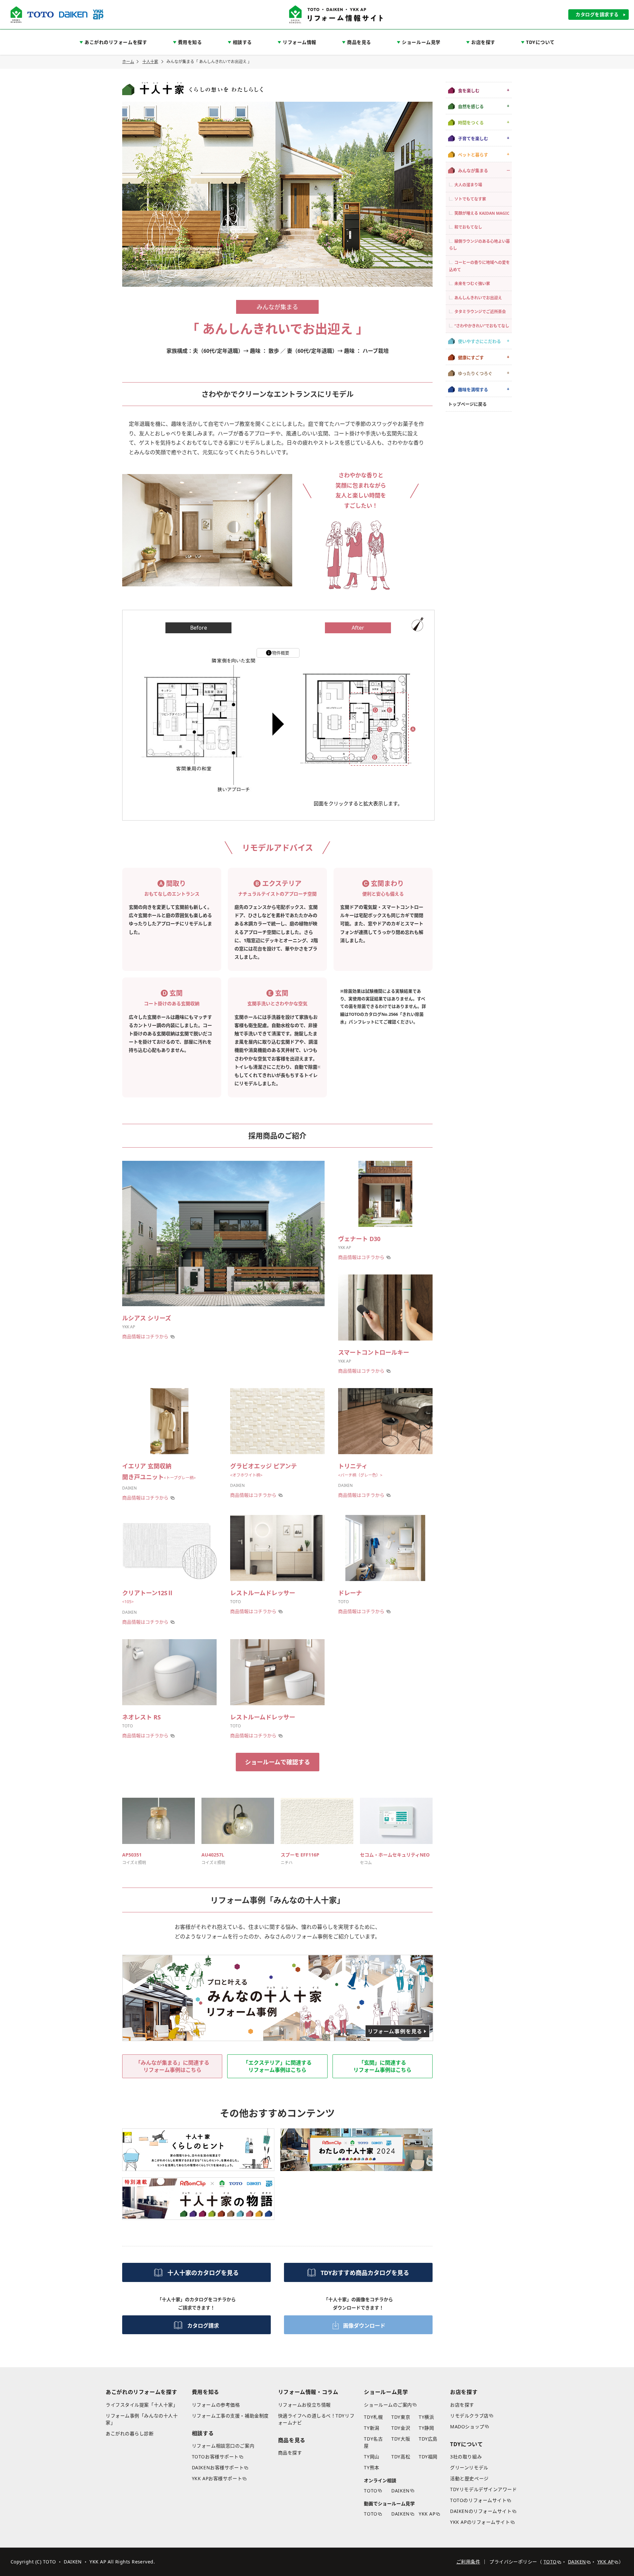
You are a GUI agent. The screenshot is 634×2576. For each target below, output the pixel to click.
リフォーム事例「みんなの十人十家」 (142, 2419)
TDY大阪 (401, 2439)
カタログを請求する (597, 14)
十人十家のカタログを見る (203, 2273)
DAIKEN (400, 2491)
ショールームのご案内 (388, 2405)
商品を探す (290, 2453)
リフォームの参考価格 (216, 2405)
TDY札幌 (373, 2417)
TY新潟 (371, 2428)
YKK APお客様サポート (217, 2478)
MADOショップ (467, 2427)
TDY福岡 (428, 2457)
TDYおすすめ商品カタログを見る (365, 2273)
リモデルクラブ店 (469, 2416)
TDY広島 (428, 2439)
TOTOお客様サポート (215, 2457)
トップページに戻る (467, 404)
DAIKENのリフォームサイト (481, 2511)
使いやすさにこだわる (479, 341)
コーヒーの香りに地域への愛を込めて (479, 266)
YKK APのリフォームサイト (480, 2522)
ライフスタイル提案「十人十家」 (142, 2405)
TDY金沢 (401, 2428)
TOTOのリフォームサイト (478, 2500)
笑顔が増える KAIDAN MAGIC (482, 213)
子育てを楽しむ (473, 138)
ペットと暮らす (473, 154)
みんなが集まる (473, 170)
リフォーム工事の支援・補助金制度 (230, 2416)
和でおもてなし (468, 227)
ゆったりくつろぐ (475, 373)
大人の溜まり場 (468, 185)
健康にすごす (471, 357)
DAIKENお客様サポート (218, 2467)
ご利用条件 (468, 2562)
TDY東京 (401, 2417)
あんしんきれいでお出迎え (478, 297)
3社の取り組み (466, 2457)
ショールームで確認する (278, 1762)
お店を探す (462, 2405)
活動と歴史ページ (469, 2478)
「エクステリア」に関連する (277, 2066)
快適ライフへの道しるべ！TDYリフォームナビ (316, 2419)
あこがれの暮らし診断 (130, 2433)
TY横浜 (426, 2417)
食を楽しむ (469, 91)
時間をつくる (471, 122)
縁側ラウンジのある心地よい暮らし (479, 245)
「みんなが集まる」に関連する (172, 2066)
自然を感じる (471, 106)
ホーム (128, 62)
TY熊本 (371, 2467)
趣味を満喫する (473, 389)
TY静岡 (426, 2428)
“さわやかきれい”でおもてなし (482, 326)
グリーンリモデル (469, 2467)
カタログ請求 (203, 2326)
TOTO (370, 2491)
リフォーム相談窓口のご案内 (223, 2446)
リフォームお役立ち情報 (304, 2405)
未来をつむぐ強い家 (472, 284)
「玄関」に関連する (382, 2066)
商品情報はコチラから (145, 1336)
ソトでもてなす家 (470, 199)
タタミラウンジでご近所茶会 (480, 312)
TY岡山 (371, 2457)
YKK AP (427, 2514)
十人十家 (150, 62)
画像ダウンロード (364, 2326)
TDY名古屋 (373, 2442)
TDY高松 (401, 2457)
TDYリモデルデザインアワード (483, 2489)
